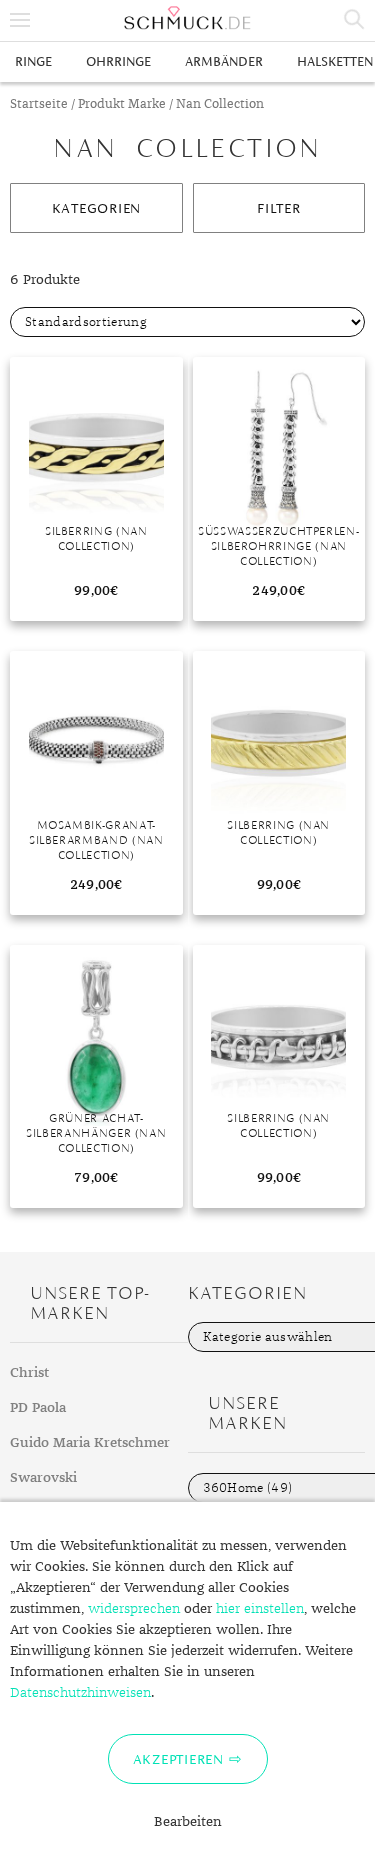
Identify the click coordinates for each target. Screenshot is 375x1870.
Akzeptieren (178, 1759)
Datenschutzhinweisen (80, 1693)
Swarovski (43, 1478)
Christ (29, 1373)
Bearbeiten (188, 1822)
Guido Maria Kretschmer (90, 1443)
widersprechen (134, 1609)
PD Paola (38, 1408)
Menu (20, 20)
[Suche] (355, 20)
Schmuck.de (187, 18)
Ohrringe (118, 61)
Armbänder (224, 61)
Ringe (33, 61)
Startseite (39, 104)
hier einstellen (260, 1609)
